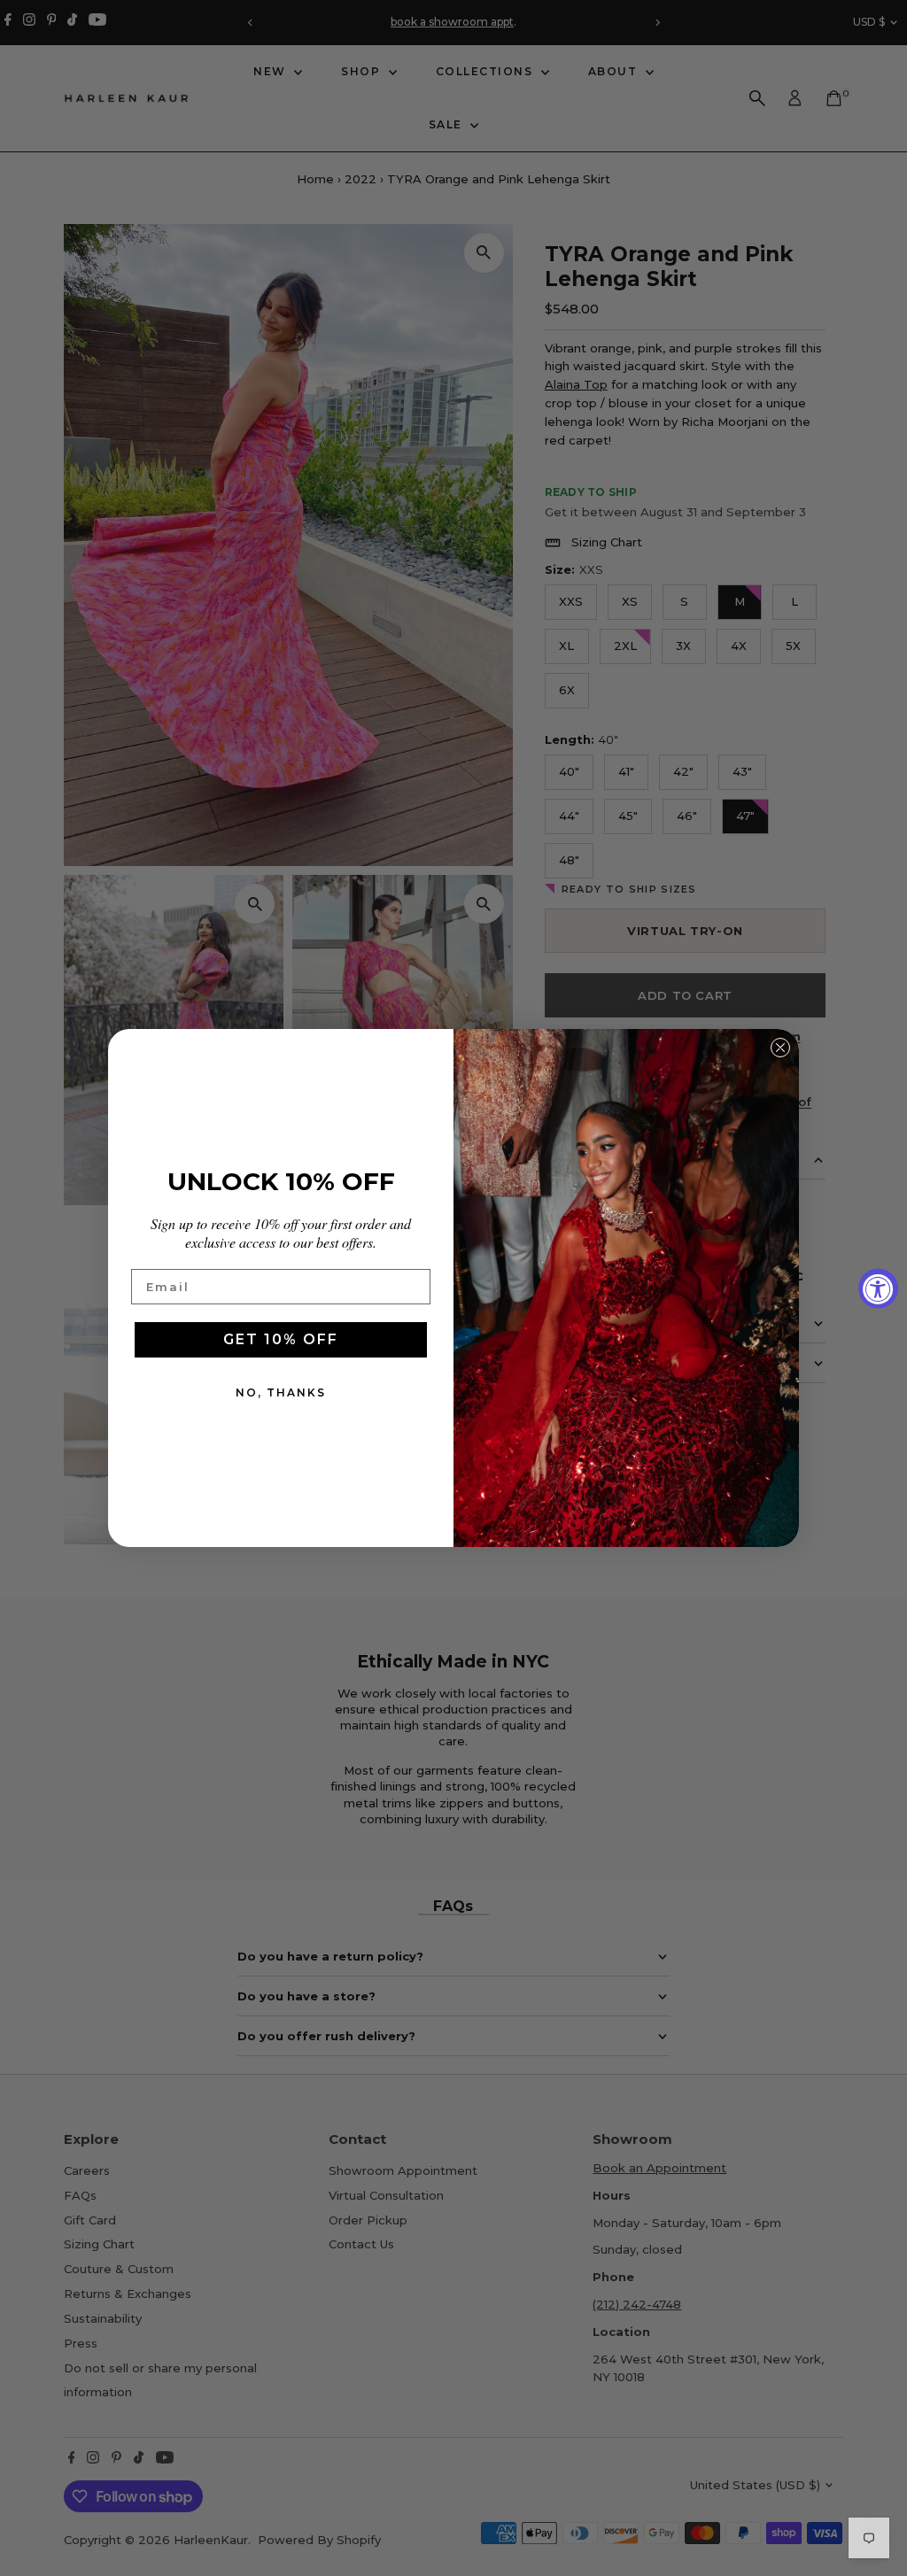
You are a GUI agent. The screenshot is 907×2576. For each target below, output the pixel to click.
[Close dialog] (780, 1048)
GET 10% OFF (281, 1339)
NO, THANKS (281, 1392)
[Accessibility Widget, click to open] (878, 1288)
